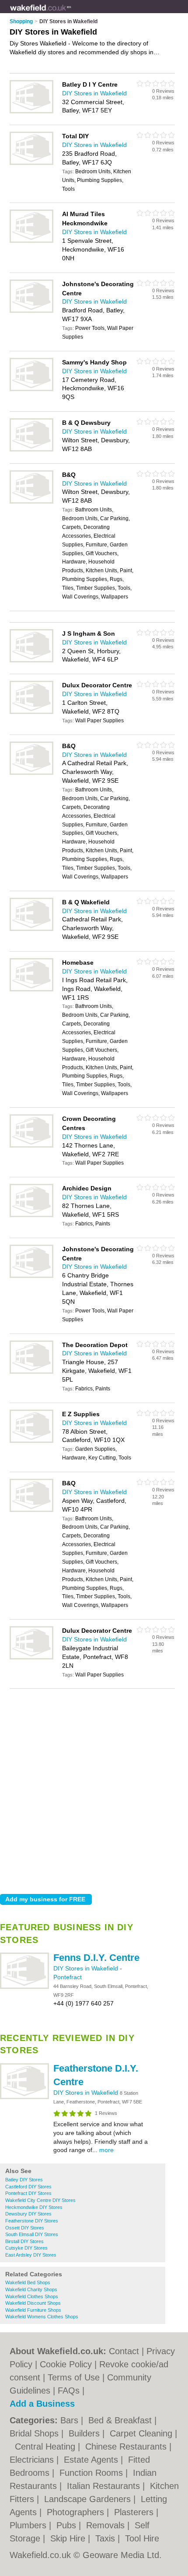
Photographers (77, 2512)
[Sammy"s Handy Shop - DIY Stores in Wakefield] (31, 389)
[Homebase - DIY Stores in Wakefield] (31, 990)
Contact (124, 2351)
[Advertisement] (94, 1789)
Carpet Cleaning (142, 2433)
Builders (85, 2433)
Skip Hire (69, 2538)
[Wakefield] (71, 14)
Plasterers (135, 2512)
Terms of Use (74, 2377)
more (106, 2150)
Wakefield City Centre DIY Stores (40, 2200)
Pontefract (68, 1977)
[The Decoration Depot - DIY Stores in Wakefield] (31, 1372)
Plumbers (29, 2525)
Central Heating (46, 2446)
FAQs (69, 2390)
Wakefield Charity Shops (31, 2289)
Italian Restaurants (105, 2486)
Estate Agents (92, 2460)
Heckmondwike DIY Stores (34, 2207)
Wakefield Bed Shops (28, 2282)
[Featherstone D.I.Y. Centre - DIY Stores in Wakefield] (24, 2097)
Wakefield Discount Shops (33, 2303)
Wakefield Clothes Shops (32, 2296)
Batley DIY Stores (24, 2180)
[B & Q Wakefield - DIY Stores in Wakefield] (31, 929)
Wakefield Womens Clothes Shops (42, 2317)
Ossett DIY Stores (25, 2228)
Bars (71, 2420)
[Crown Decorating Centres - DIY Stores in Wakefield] (31, 1146)
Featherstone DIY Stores (32, 2221)
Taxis (106, 2538)
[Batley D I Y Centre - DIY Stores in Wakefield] (31, 112)
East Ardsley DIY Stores (31, 2255)
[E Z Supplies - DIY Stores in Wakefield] (31, 1441)
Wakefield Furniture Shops (33, 2310)
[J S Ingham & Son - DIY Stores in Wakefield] (31, 661)
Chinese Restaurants (127, 2446)
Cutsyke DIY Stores (26, 2248)
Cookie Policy (66, 2364)
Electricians (33, 2460)
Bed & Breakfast (121, 2420)
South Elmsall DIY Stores (32, 2234)
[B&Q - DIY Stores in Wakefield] (31, 502)
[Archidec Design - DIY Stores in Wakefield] (31, 1215)
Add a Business (42, 2404)
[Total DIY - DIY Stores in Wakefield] (31, 163)
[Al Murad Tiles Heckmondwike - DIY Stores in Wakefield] (31, 241)
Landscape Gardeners (89, 2499)
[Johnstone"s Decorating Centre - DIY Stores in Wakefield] (31, 311)
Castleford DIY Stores (28, 2187)
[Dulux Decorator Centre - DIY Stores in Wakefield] (31, 712)
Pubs (68, 2525)
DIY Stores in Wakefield (87, 1968)
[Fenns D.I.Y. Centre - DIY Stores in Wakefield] (24, 1987)
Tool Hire (142, 2538)
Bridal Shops (35, 2433)
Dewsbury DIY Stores (28, 2214)
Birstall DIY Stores (24, 2241)
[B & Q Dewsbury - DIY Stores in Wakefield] (31, 450)
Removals (107, 2525)
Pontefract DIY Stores (28, 2193)
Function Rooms (92, 2473)
